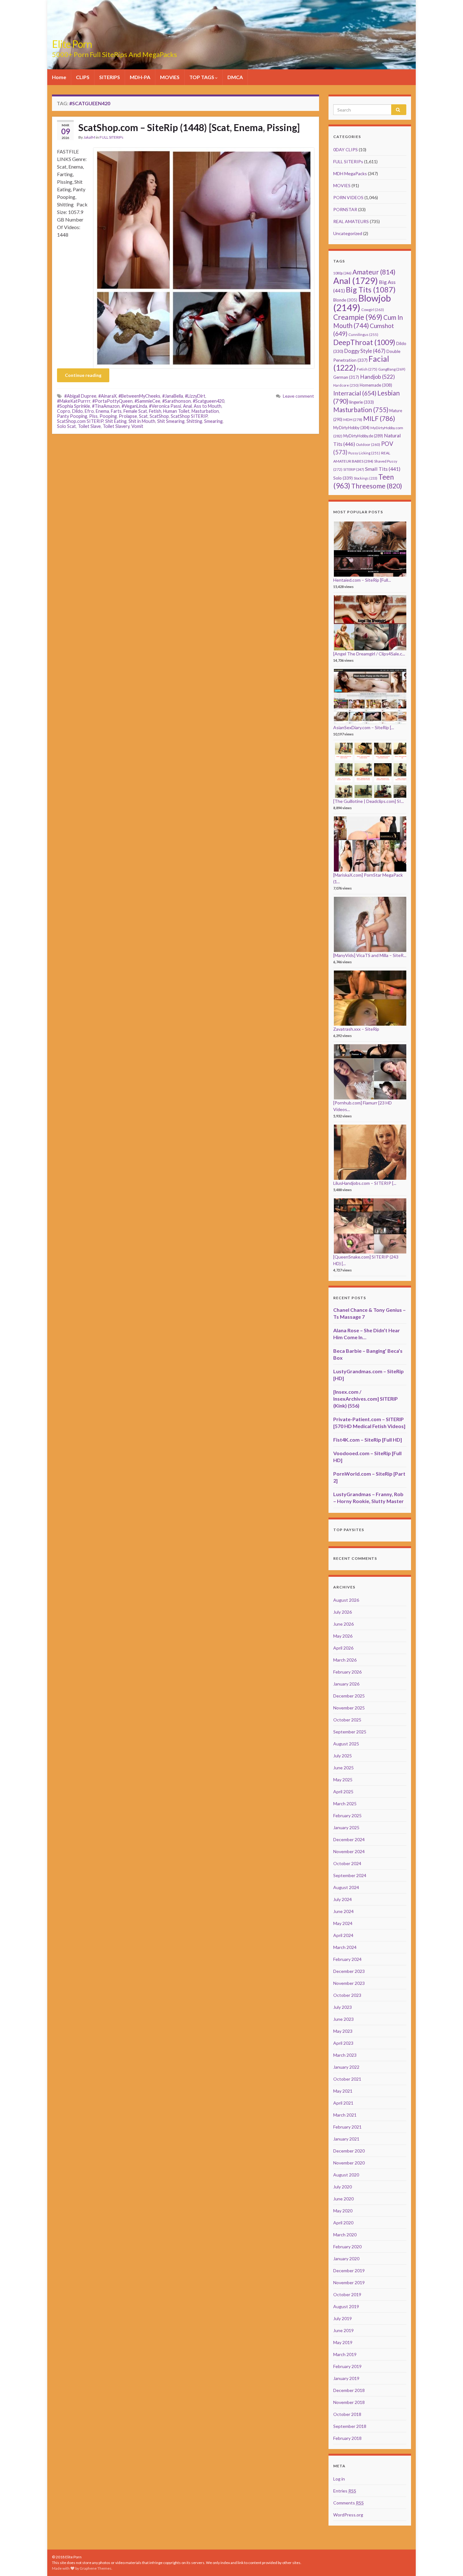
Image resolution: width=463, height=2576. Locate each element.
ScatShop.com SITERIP (80, 421)
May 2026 (343, 1636)
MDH (353, 420)
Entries (345, 2491)
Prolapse (128, 416)
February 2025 (347, 1815)
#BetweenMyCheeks (139, 396)
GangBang (392, 369)
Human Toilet (176, 411)
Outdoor (368, 444)
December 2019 (349, 2271)
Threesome (377, 486)
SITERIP (354, 469)
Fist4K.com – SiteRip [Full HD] (368, 1440)
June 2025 (343, 1768)
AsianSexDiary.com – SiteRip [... (364, 727)
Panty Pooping (72, 416)
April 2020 (343, 2223)
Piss (93, 416)
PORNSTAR (345, 209)
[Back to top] (449, 2562)
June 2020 (343, 2199)
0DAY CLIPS (346, 150)
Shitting (194, 421)
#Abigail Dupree (80, 396)
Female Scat (135, 411)
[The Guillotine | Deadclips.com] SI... (369, 801)
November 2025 (349, 1708)
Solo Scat (66, 426)
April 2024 (343, 1935)
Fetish (155, 411)
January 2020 (346, 2259)
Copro (64, 411)
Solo (343, 478)
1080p (342, 273)
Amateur (374, 272)
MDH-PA (140, 77)
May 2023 (343, 2031)
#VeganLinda (134, 406)
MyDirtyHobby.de (363, 436)
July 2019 (343, 2318)
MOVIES (170, 77)
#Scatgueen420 (209, 401)
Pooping (108, 416)
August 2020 (346, 2175)
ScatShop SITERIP (189, 416)
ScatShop (159, 416)
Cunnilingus (363, 334)
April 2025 (343, 1792)
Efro (89, 411)
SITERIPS (110, 77)
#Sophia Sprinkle (74, 406)
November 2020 (349, 2163)
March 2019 (345, 2354)
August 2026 (346, 1600)
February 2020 (347, 2247)
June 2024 (343, 1911)
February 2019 (347, 2366)
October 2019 (347, 2294)
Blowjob (362, 303)
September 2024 (350, 1875)
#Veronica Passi (165, 406)
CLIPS (83, 77)
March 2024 (345, 1947)
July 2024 (343, 1899)
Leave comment (298, 396)
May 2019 (343, 2342)
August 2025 (346, 1744)
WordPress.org (348, 2515)
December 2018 (349, 2390)
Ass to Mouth (208, 406)
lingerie (362, 402)
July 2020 (343, 2187)
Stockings (366, 478)
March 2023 (345, 2055)
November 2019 (349, 2282)
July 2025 (343, 1756)
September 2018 (350, 2426)
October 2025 (347, 1720)
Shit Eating (116, 421)
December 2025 (349, 1696)
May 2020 (343, 2211)
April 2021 (343, 2103)
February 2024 (347, 1959)
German (346, 377)
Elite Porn (72, 44)
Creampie (358, 317)
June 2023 (343, 2019)
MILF (379, 418)
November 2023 (349, 1983)
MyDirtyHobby (351, 428)
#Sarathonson (177, 401)
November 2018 (349, 2402)
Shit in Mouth (142, 421)
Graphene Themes (96, 2568)
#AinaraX (107, 396)
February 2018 (347, 2438)
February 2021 (347, 2127)
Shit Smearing (171, 421)
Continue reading (83, 375)
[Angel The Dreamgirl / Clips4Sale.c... (369, 654)
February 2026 (347, 1672)
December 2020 (349, 2151)
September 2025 (350, 1732)
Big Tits (371, 290)
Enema (102, 411)
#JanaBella (173, 396)
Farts (116, 411)
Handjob (377, 377)
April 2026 (343, 1648)
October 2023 (347, 1995)
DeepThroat (364, 342)
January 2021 (346, 2139)
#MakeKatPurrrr (74, 401)
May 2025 (343, 1780)
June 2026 (343, 1624)
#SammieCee (147, 401)
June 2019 (343, 2330)
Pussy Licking (364, 453)
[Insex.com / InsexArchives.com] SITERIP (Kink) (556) (366, 1399)
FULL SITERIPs (111, 137)
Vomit (137, 426)
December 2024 (349, 1839)
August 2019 (346, 2306)
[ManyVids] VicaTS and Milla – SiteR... (370, 955)
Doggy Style (365, 351)
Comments (349, 2503)
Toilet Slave (89, 426)
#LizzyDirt (195, 396)
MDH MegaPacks (350, 173)
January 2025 (346, 1827)
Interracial (355, 393)
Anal (187, 406)
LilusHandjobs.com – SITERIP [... (365, 1183)
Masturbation (205, 411)
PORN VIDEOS (348, 197)
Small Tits (383, 469)
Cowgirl (373, 310)
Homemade (376, 385)
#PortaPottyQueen (112, 401)
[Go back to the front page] (231, 35)
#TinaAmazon (106, 406)
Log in (339, 2479)
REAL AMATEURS (351, 221)
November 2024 (349, 1851)
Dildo (77, 411)
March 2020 (345, 2235)
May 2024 (343, 1923)
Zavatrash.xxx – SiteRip (356, 1029)
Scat (143, 416)
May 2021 (343, 2091)
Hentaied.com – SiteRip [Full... (362, 580)
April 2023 (343, 2043)
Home (59, 77)
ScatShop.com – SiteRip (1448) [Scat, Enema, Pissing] (189, 127)
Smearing (213, 421)
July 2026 (343, 1612)
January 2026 (346, 1684)
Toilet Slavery (116, 426)
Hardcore (346, 385)
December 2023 (349, 1971)
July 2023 (343, 2007)
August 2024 (346, 1887)
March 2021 (345, 2115)
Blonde (345, 300)
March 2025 (345, 1804)
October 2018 (347, 2414)
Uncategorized (348, 233)
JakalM (89, 137)
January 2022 (346, 2067)
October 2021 (347, 2079)
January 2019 (346, 2378)
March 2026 (345, 1660)
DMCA (235, 77)
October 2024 (347, 1863)
